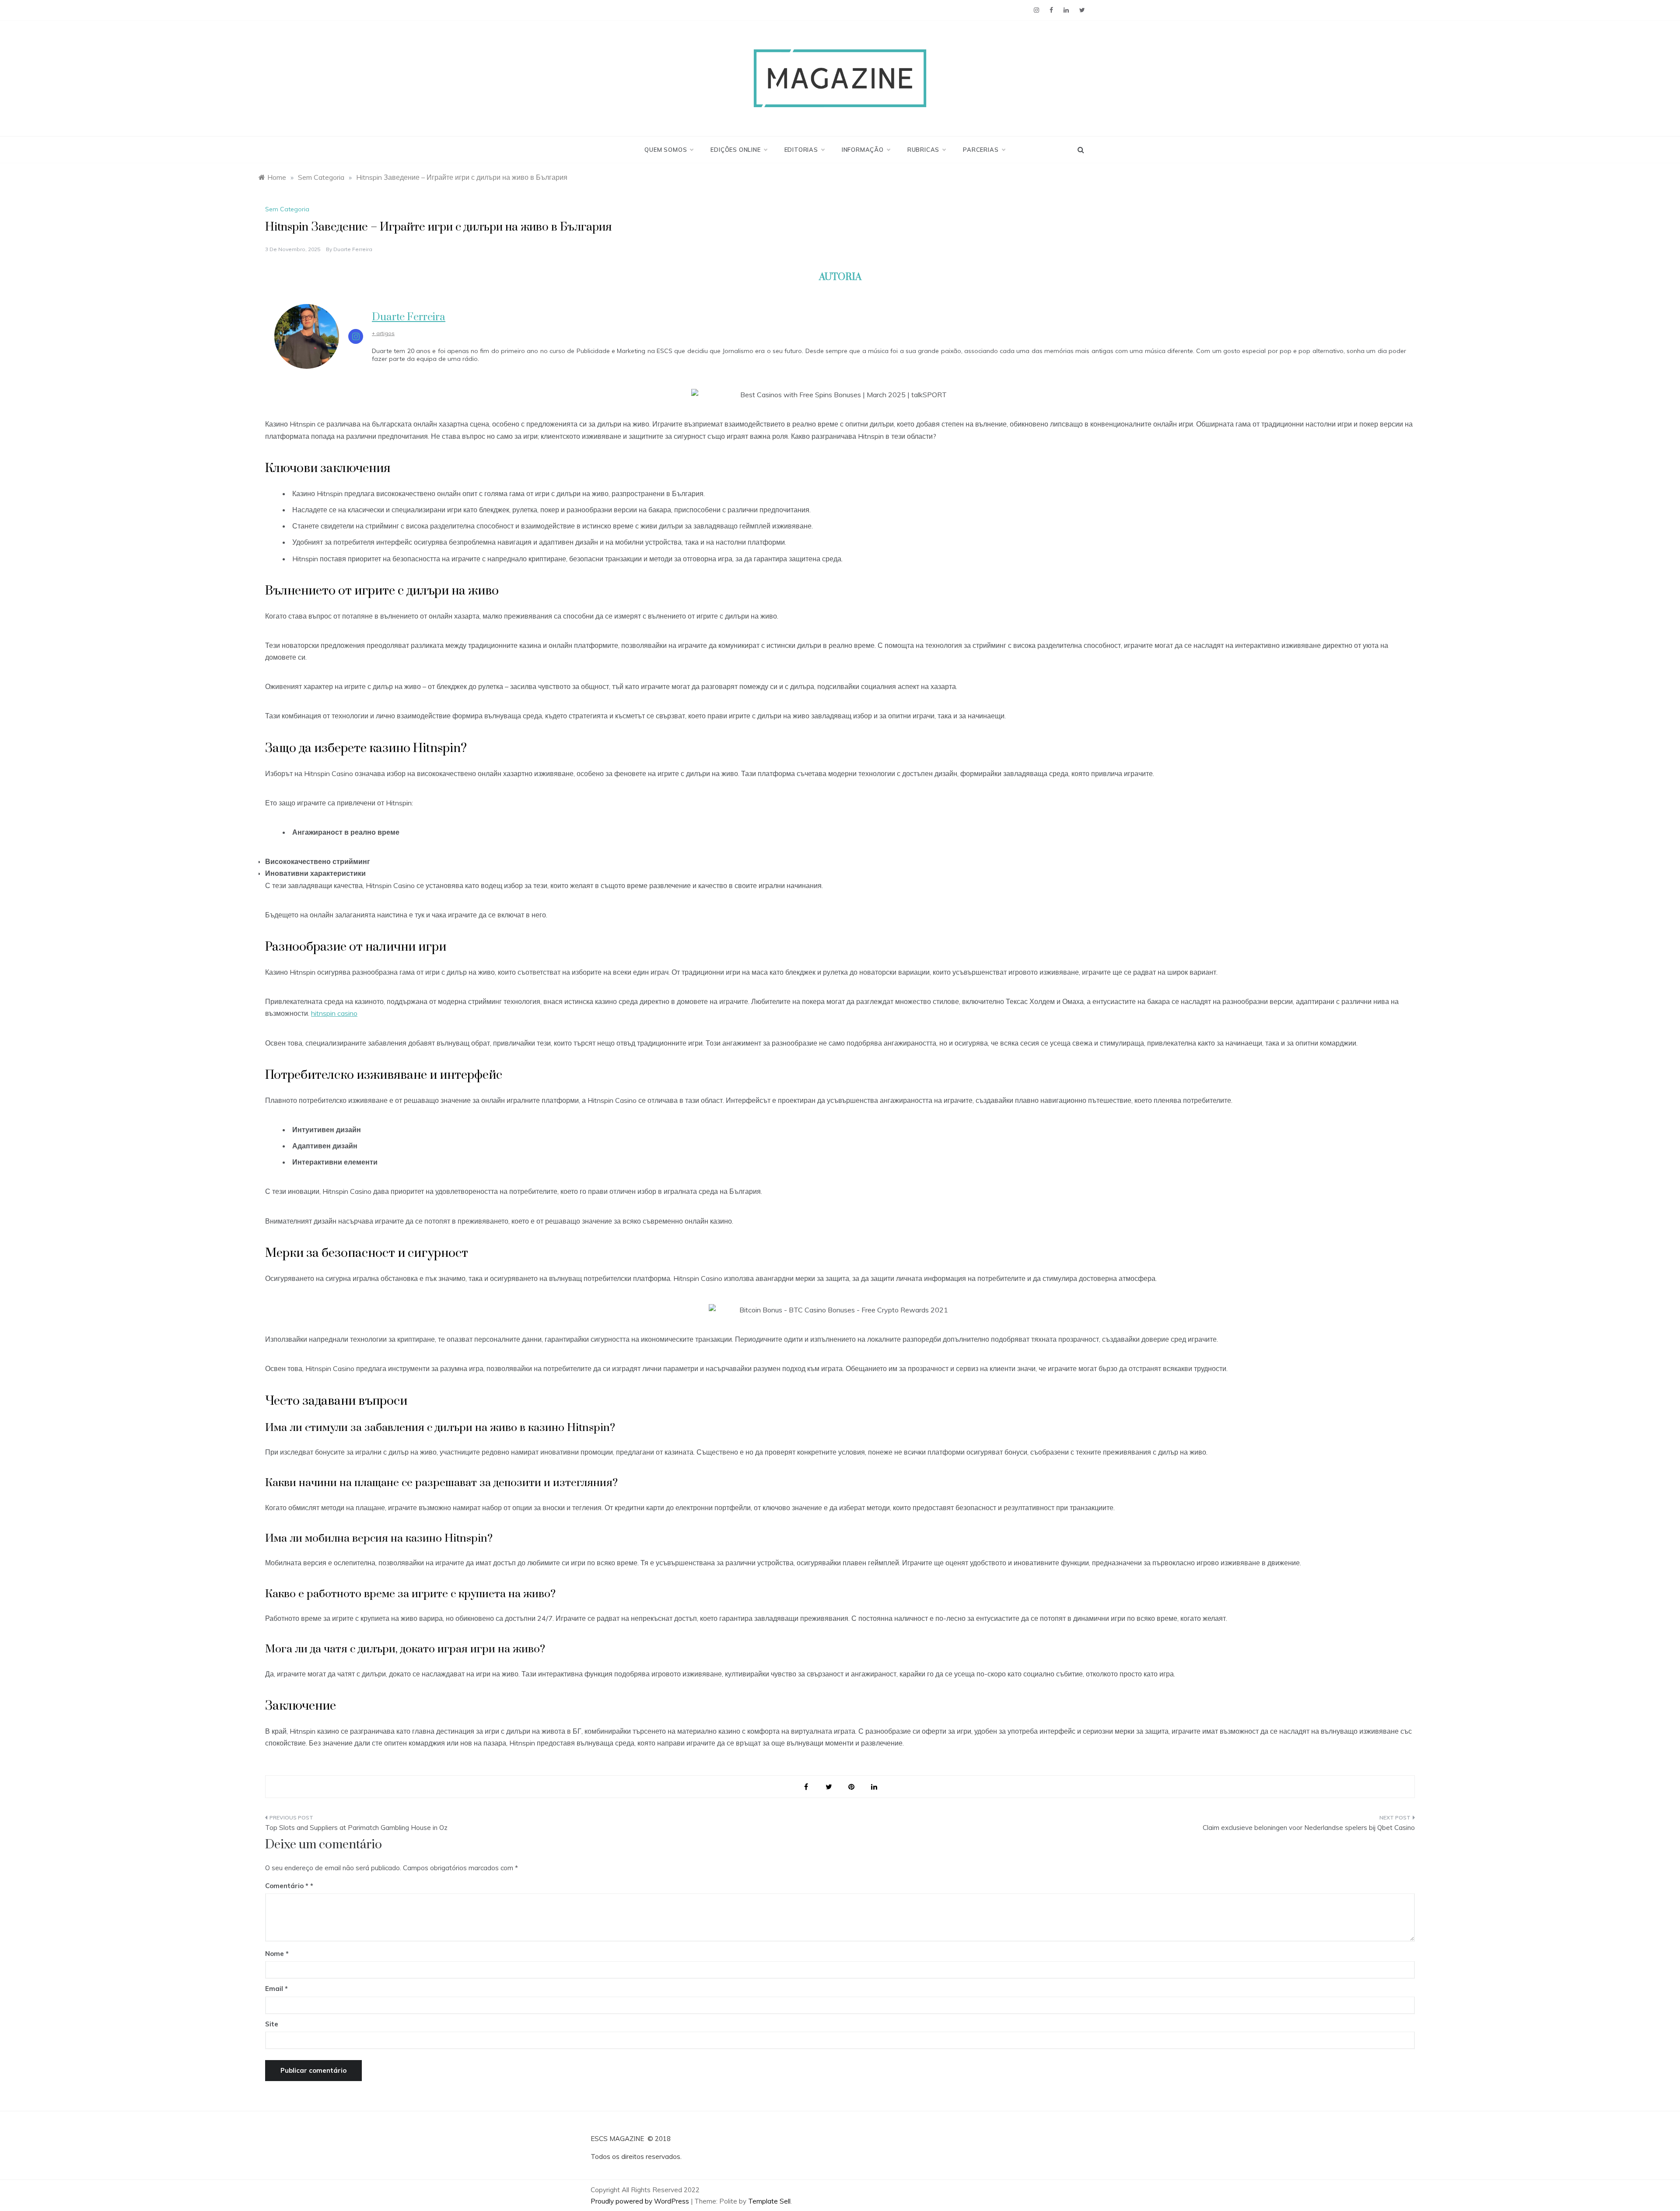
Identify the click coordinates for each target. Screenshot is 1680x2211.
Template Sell (769, 2201)
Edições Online (735, 150)
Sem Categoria (287, 209)
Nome (277, 1954)
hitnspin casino (334, 1013)
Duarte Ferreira (353, 249)
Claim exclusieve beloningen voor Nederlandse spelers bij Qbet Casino (1309, 1828)
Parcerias (981, 150)
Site (272, 2024)
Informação (863, 150)
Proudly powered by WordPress (641, 2201)
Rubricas (923, 150)
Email (276, 1989)
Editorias (801, 150)
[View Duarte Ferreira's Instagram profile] (356, 336)
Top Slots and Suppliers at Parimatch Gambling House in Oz (356, 1828)
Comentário (287, 1886)
